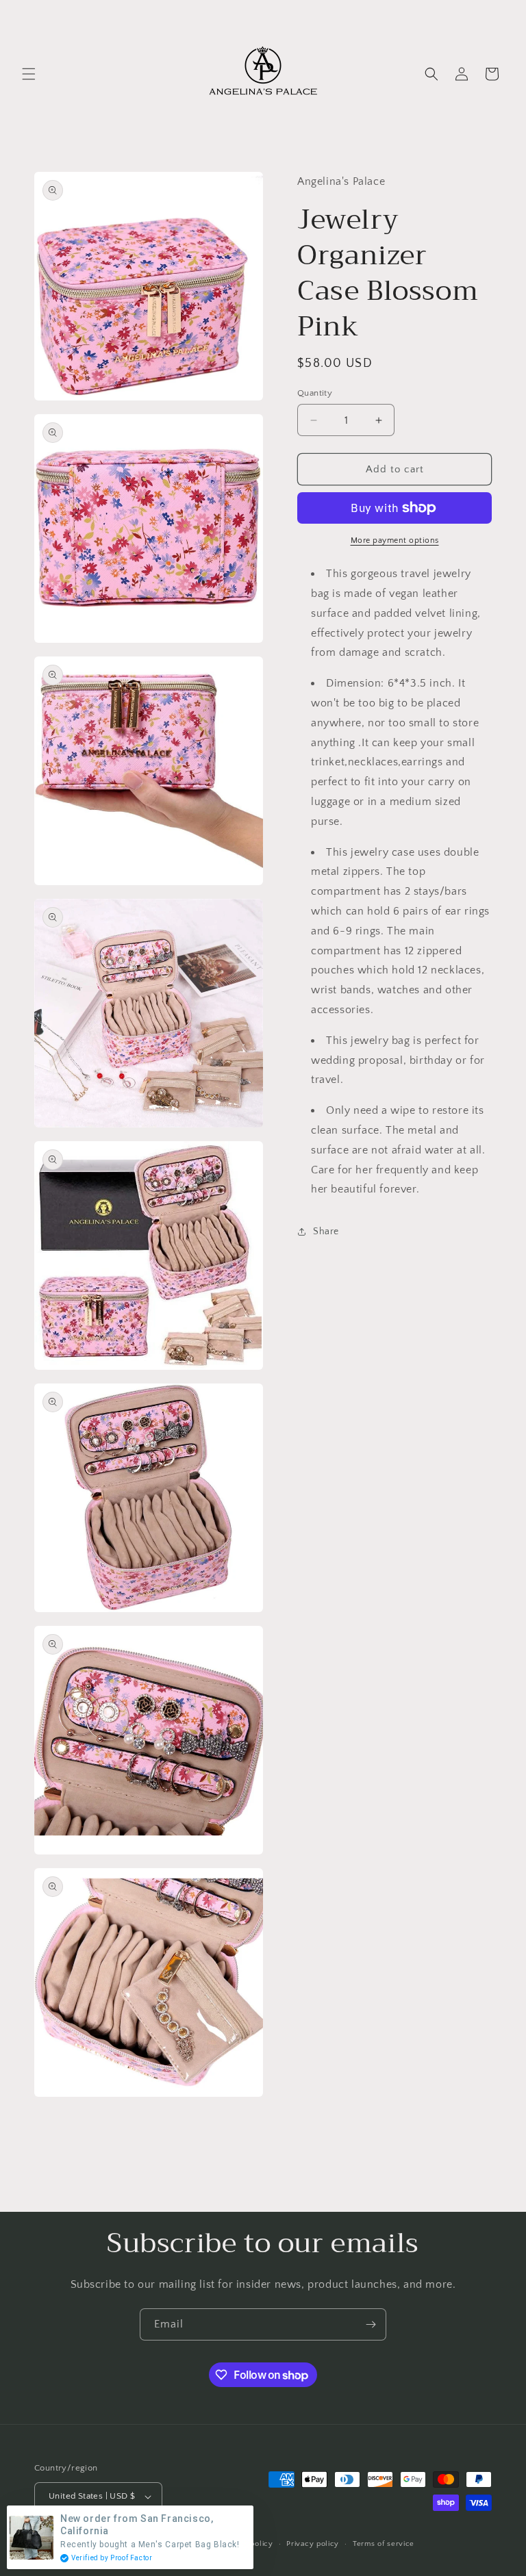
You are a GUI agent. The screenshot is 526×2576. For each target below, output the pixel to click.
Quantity (315, 393)
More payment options (395, 540)
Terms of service (384, 2544)
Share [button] (326, 1232)
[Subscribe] (371, 2324)
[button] (29, 74)
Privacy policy (313, 2544)
